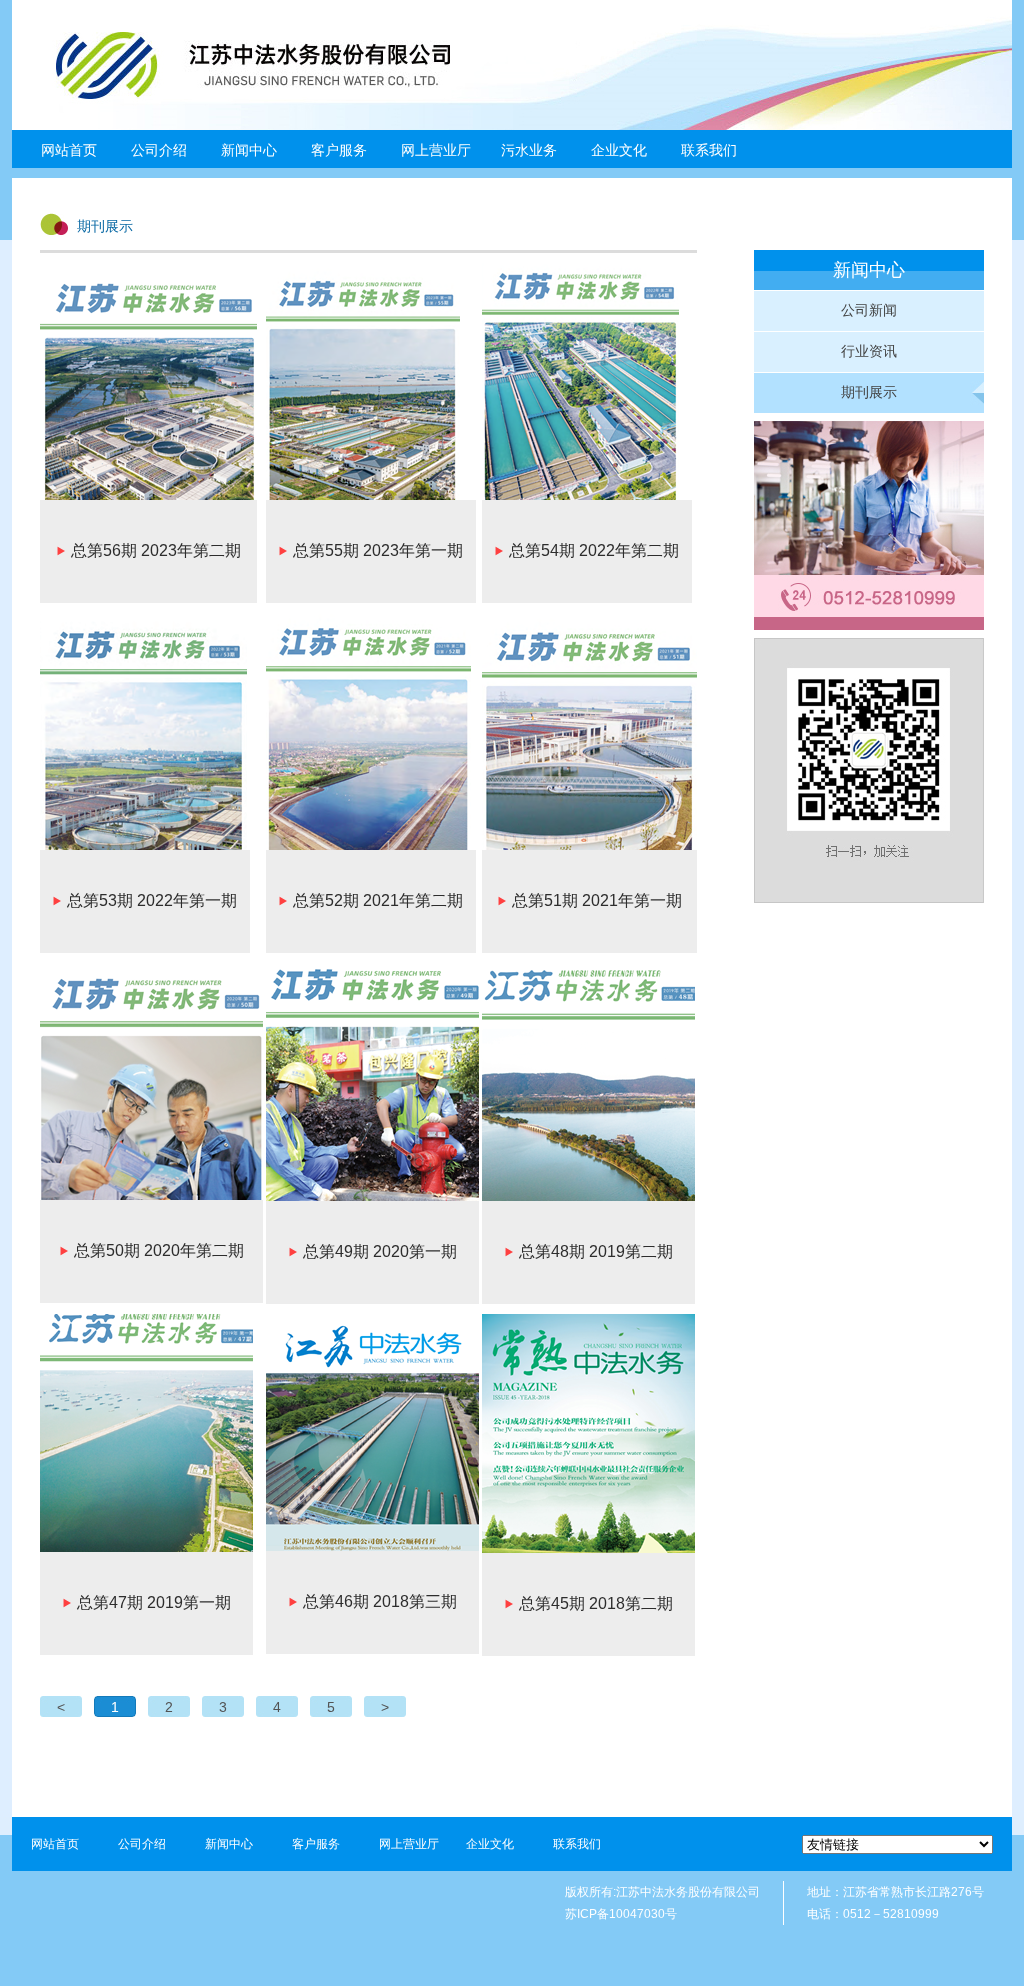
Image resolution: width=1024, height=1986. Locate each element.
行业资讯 (869, 351)
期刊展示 (869, 392)
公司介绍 (142, 1844)
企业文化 (490, 1844)
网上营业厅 (436, 150)
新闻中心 (229, 1844)
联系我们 (709, 150)
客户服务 (316, 1844)
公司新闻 (869, 310)
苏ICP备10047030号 (621, 1914)
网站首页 (69, 150)
